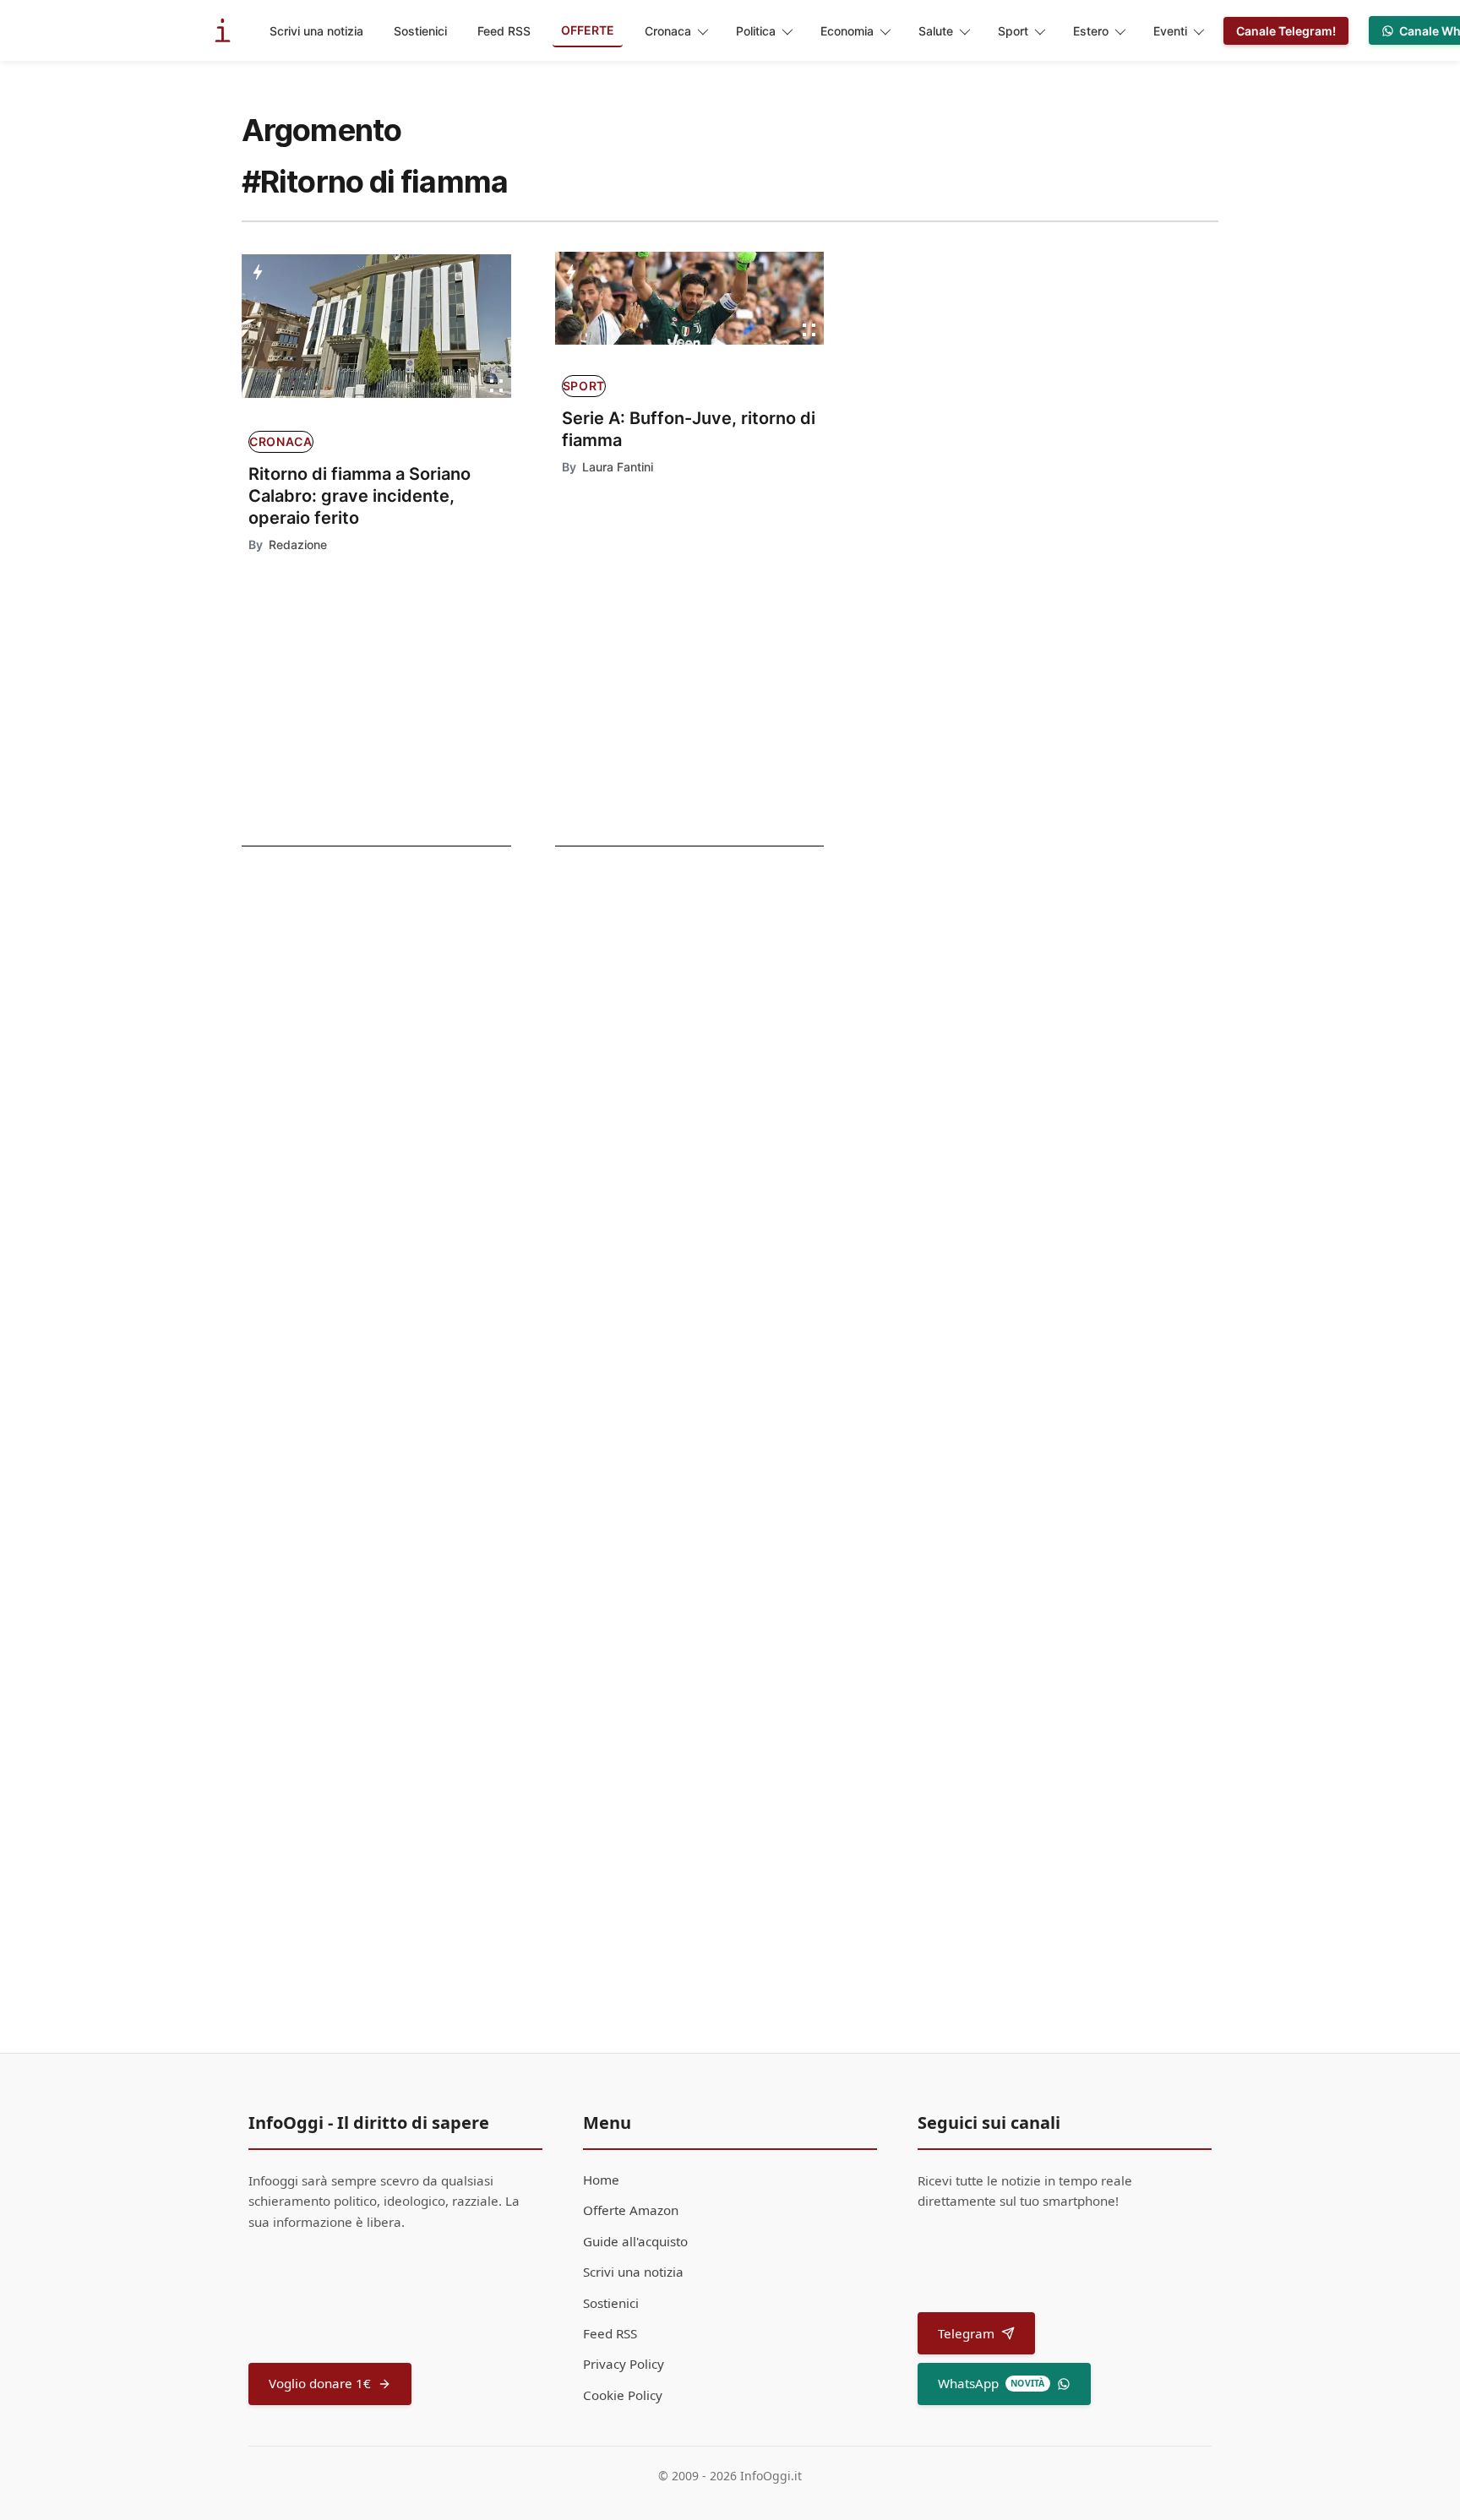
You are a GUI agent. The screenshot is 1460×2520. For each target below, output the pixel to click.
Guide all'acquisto (635, 2241)
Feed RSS (504, 31)
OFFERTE (588, 30)
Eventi (1170, 31)
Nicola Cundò (616, 1496)
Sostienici (420, 31)
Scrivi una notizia (316, 31)
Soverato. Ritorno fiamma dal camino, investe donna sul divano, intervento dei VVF (359, 1010)
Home (601, 2180)
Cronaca (668, 31)
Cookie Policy (623, 2395)
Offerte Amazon (631, 2210)
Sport (1013, 31)
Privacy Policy (624, 2364)
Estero (1091, 31)
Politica (756, 31)
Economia (847, 31)
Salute (936, 31)
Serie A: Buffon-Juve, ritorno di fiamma (689, 429)
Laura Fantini (618, 467)
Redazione (298, 544)
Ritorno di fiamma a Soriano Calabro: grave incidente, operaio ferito (360, 496)
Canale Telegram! (1286, 31)
